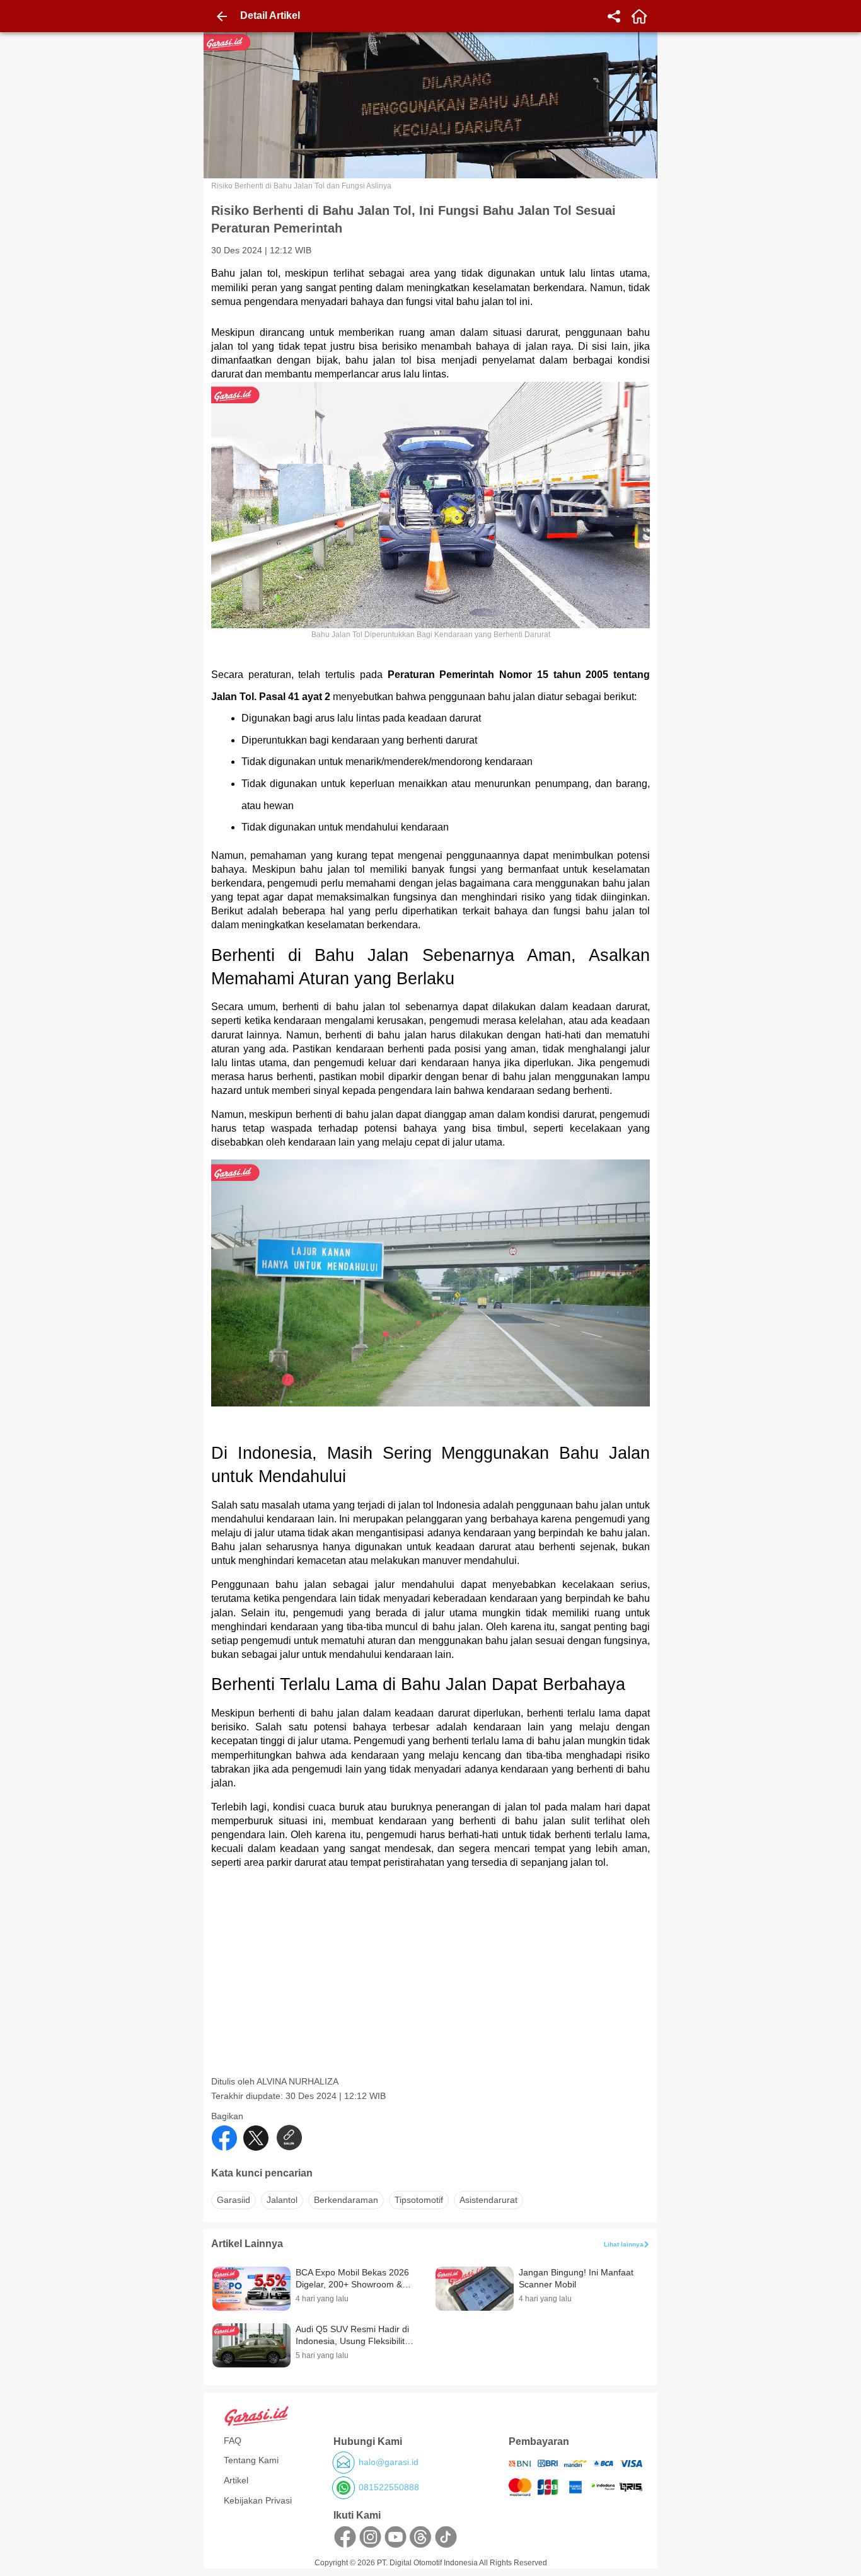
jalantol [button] (282, 2200)
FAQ (233, 2441)
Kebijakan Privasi (258, 2500)
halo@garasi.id (389, 2462)
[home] (639, 16)
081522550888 (389, 2487)
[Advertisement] (432, 1987)
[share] (614, 16)
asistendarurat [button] (488, 2200)
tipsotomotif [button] (419, 2200)
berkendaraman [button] (346, 2200)
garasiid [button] (234, 2200)
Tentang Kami (251, 2460)
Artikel (236, 2480)
